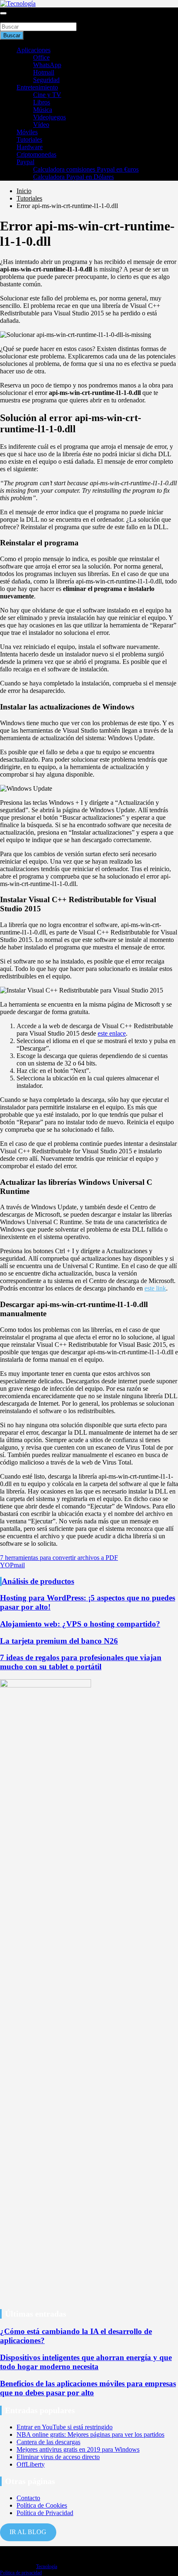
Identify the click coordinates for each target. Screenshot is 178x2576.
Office (41, 57)
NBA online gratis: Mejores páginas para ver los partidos (90, 2434)
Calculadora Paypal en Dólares (73, 177)
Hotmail (44, 72)
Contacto (28, 2498)
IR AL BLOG (28, 2532)
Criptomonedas (36, 154)
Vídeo (41, 125)
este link (155, 1288)
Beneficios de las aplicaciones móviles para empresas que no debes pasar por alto (88, 2388)
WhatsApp (47, 65)
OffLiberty (31, 2464)
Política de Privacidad (45, 2513)
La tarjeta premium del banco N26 (59, 1641)
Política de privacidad (21, 2573)
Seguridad (46, 80)
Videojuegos (49, 117)
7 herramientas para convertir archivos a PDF (59, 1558)
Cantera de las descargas (48, 2442)
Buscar (9, 18)
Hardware (30, 147)
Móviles (27, 132)
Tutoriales (29, 139)
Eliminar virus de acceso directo (58, 2457)
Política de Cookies (42, 2505)
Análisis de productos (38, 1581)
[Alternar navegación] (3, 13)
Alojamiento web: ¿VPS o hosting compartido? (80, 1624)
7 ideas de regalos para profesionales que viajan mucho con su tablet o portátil (81, 1662)
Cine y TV (47, 95)
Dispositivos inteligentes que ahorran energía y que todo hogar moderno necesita (86, 2362)
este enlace (112, 1033)
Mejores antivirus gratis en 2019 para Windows (78, 2449)
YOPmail (12, 1565)
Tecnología (47, 2566)
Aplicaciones (34, 50)
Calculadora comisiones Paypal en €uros (86, 169)
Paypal (25, 162)
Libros (42, 102)
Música (43, 110)
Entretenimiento (37, 87)
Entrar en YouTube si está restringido (65, 2427)
